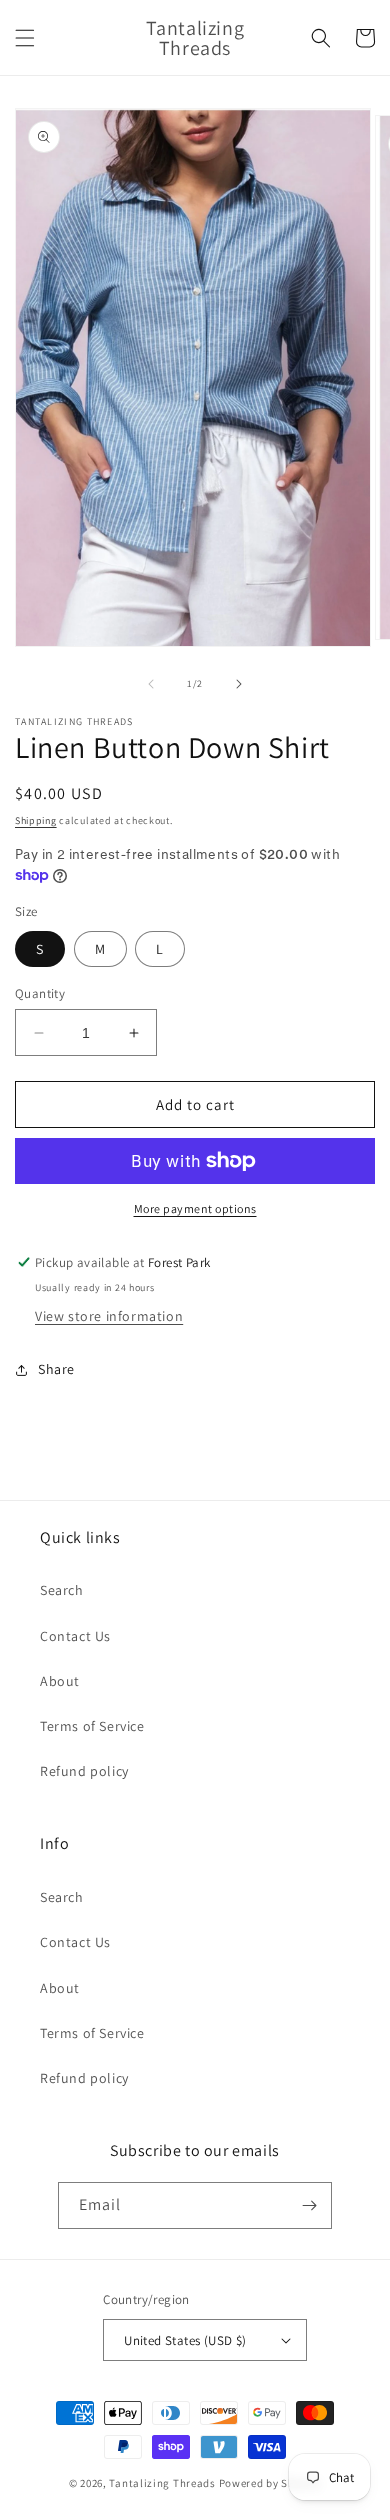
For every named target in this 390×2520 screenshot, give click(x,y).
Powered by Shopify (270, 2483)
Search (62, 1590)
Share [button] (56, 1369)
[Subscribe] (309, 2205)
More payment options (195, 1208)
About (60, 1681)
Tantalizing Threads (162, 2483)
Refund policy (84, 1771)
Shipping (36, 820)
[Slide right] (239, 684)
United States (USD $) (185, 2340)
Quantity (40, 993)
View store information (109, 1316)
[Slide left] (151, 684)
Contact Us (75, 1636)
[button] (25, 38)
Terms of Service (92, 1726)
